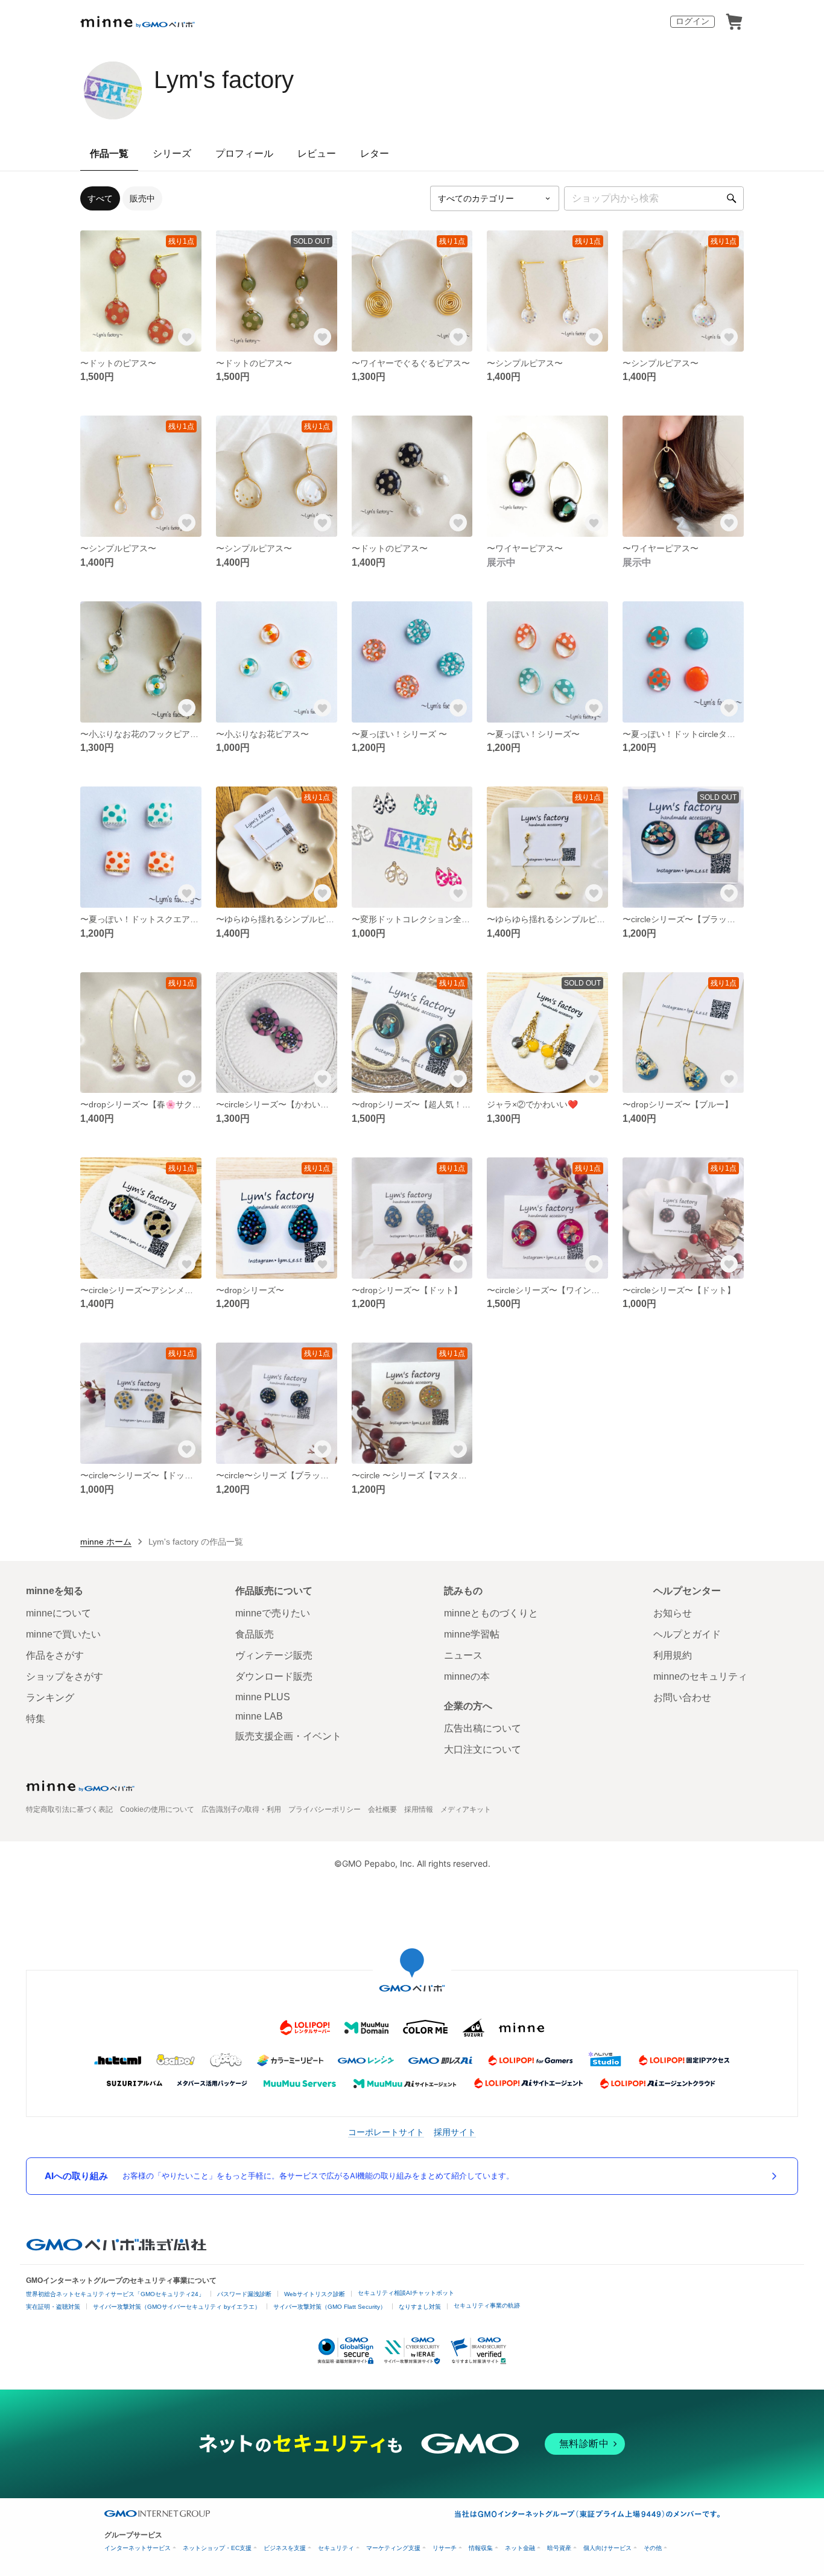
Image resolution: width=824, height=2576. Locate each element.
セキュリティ (336, 2548)
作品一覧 (109, 153)
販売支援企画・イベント (288, 1736)
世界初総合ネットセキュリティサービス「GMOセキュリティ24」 (115, 2294)
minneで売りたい (273, 1613)
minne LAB (259, 1716)
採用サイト (455, 2132)
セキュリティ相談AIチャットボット (406, 2293)
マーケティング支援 (393, 2548)
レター (375, 153)
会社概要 (382, 1809)
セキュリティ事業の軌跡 (487, 2305)
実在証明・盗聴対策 (53, 2307)
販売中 (142, 198)
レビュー (317, 153)
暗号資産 (559, 2548)
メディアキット (466, 1809)
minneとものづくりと (491, 1613)
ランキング (50, 1698)
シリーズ (172, 153)
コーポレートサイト (386, 2132)
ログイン (692, 21)
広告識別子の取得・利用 (241, 1809)
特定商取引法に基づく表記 (69, 1809)
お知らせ (673, 1613)
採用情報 (419, 1809)
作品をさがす (55, 1655)
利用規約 (673, 1655)
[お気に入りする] (187, 337)
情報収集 (481, 2548)
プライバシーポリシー (325, 1809)
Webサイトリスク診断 (315, 2294)
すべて (100, 198)
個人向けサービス (607, 2548)
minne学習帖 (472, 1634)
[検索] (732, 198)
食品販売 (255, 1634)
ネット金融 (520, 2548)
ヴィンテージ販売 (274, 1655)
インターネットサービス (138, 2548)
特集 (36, 1719)
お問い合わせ (682, 1698)
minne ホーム (106, 1542)
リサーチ (445, 2548)
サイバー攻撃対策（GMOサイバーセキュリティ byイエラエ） (177, 2307)
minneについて (59, 1613)
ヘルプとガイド (687, 1634)
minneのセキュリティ (700, 1676)
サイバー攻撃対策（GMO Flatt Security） (330, 2307)
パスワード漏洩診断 (244, 2294)
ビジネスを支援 (285, 2548)
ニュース (463, 1655)
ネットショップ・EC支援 (217, 2548)
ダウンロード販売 (274, 1676)
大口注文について (483, 1749)
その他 (653, 2548)
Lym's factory (224, 80)
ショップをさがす (65, 1676)
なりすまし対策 (420, 2307)
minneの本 (467, 1676)
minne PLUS (263, 1697)
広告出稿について (483, 1728)
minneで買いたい (63, 1634)
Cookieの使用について (157, 1809)
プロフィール (244, 153)
